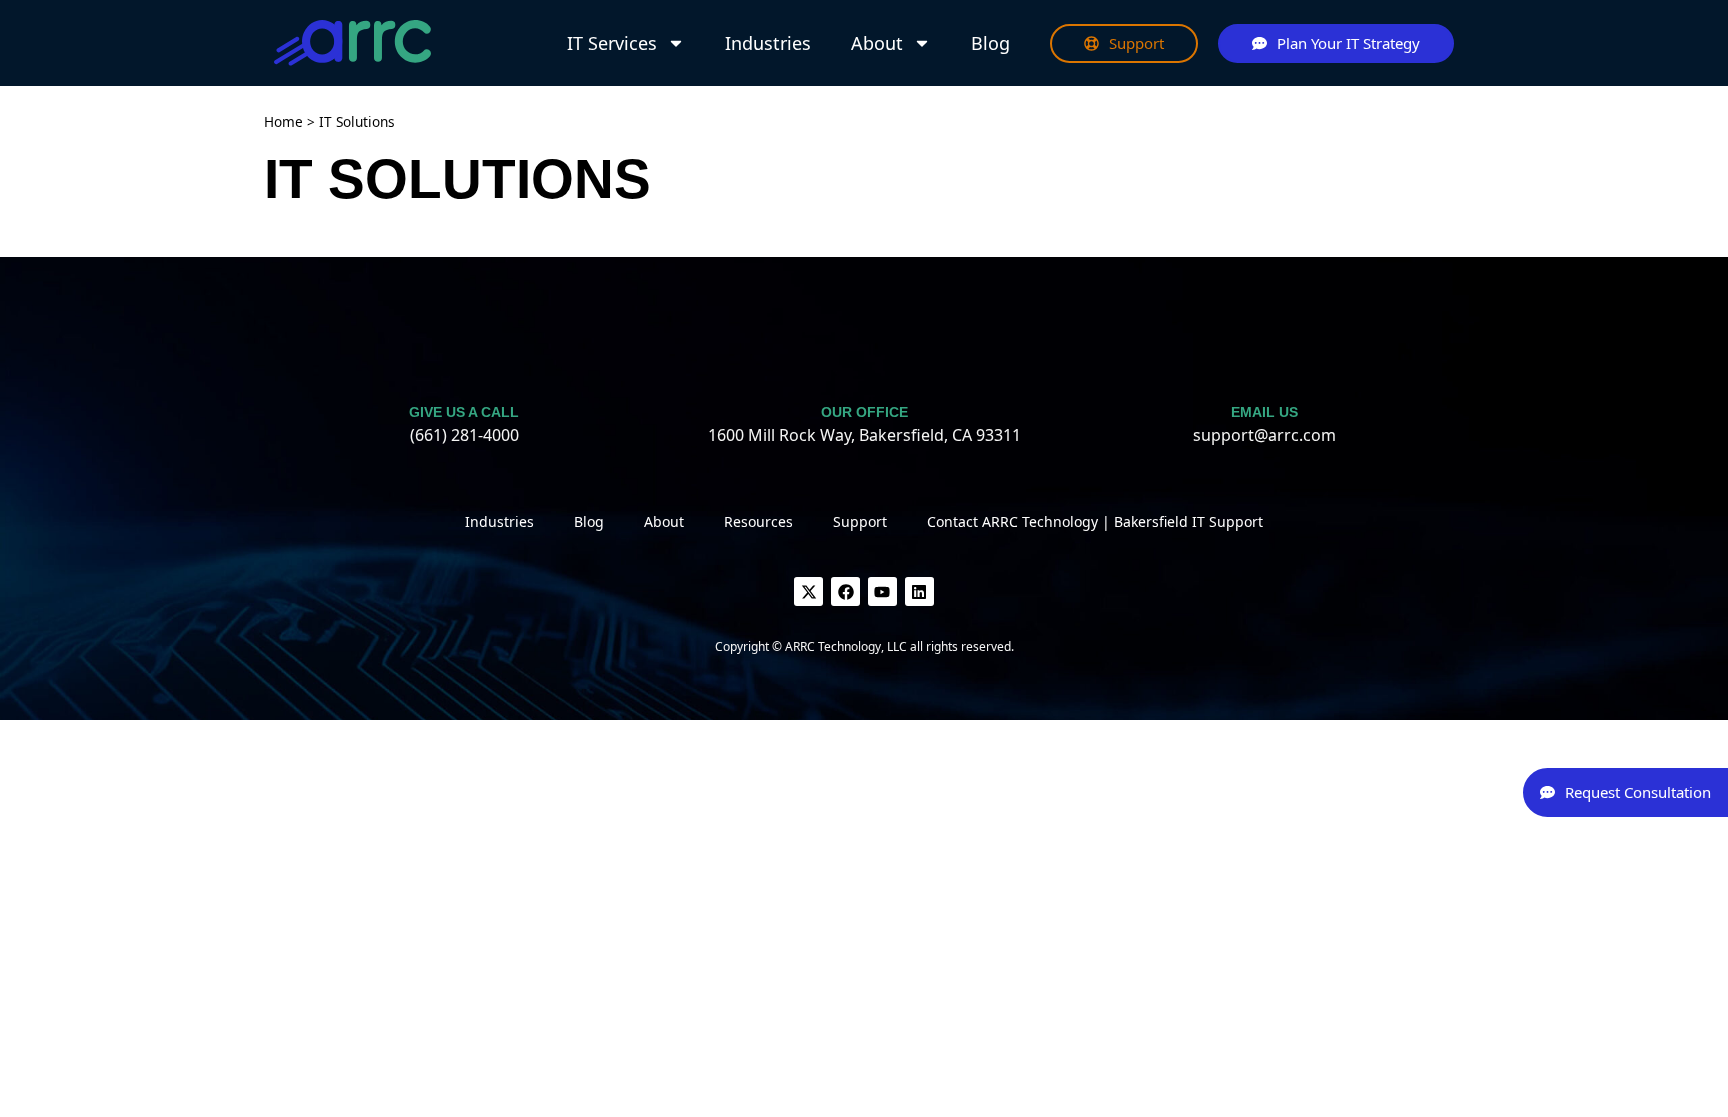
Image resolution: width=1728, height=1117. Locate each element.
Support (860, 521)
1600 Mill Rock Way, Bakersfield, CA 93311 (864, 435)
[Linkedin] (919, 591)
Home (283, 121)
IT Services (612, 43)
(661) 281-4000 (464, 435)
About (877, 43)
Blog (990, 43)
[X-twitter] (808, 591)
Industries (768, 43)
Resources (758, 521)
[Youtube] (882, 591)
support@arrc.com (1264, 435)
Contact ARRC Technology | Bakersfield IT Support (1095, 521)
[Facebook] (845, 591)
